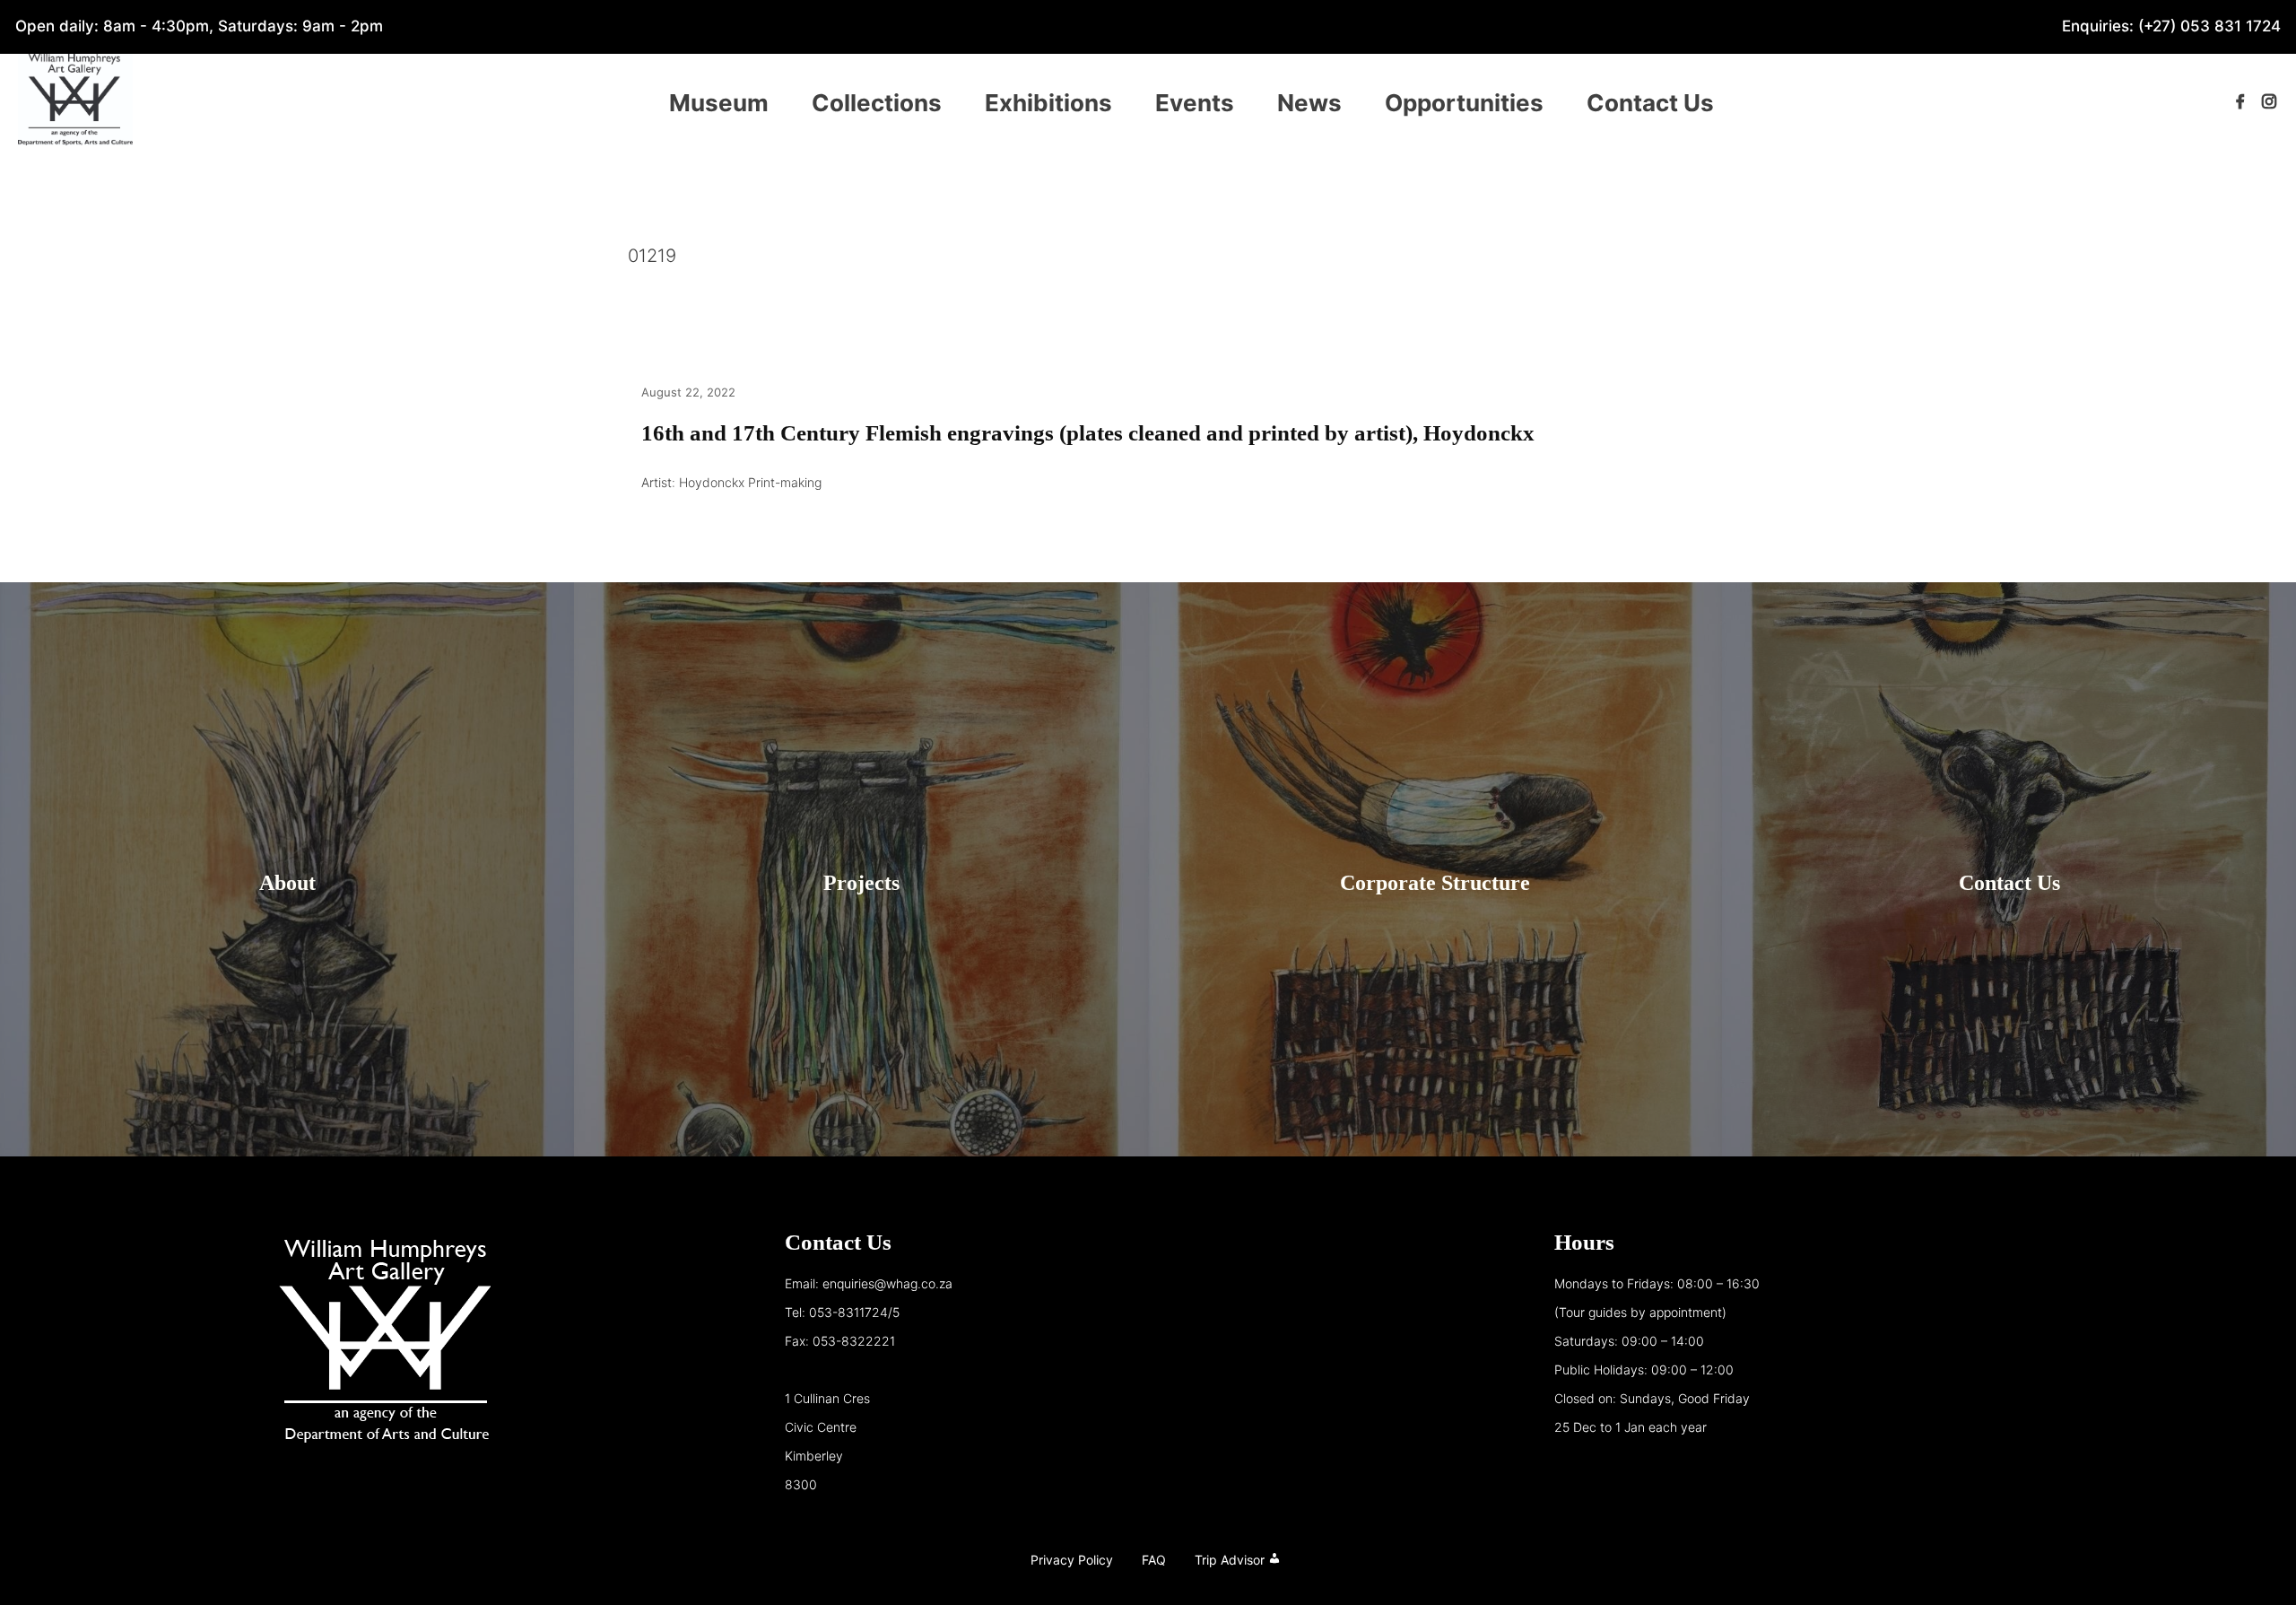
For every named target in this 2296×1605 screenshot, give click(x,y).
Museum (719, 103)
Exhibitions (1048, 103)
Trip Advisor (1230, 1560)
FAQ (1154, 1560)
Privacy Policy (1072, 1560)
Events (1195, 103)
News (1309, 103)
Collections (877, 103)
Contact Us (1650, 103)
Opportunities (1464, 103)
